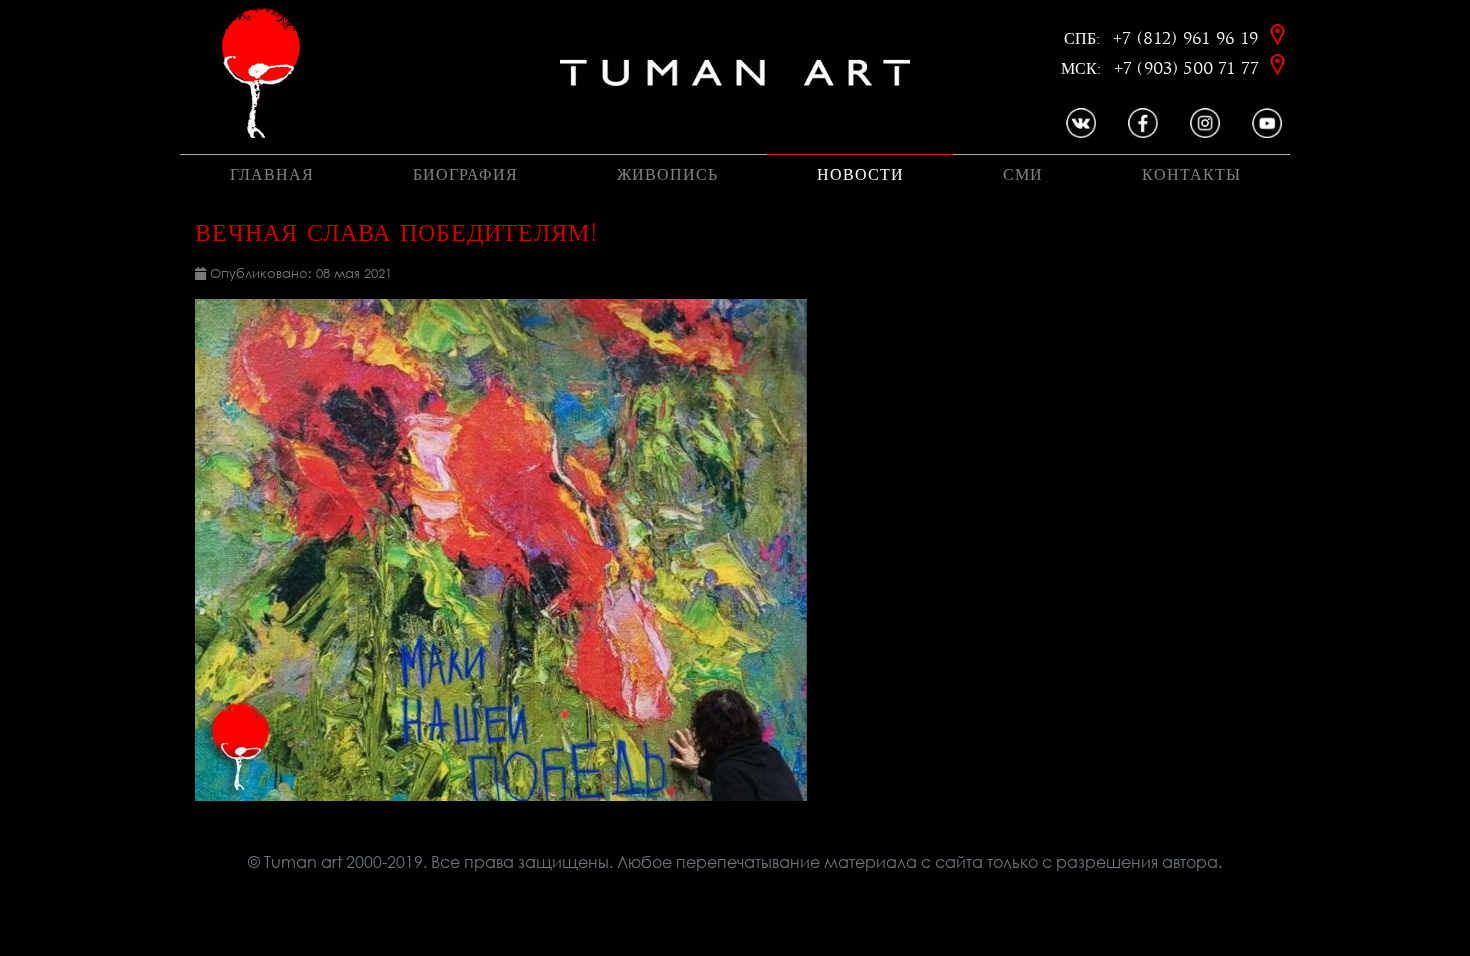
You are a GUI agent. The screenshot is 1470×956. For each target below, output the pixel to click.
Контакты (1191, 174)
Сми (1023, 174)
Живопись (667, 174)
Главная (272, 174)
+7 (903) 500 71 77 (1189, 68)
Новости (860, 174)
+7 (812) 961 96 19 (1188, 38)
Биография (465, 174)
